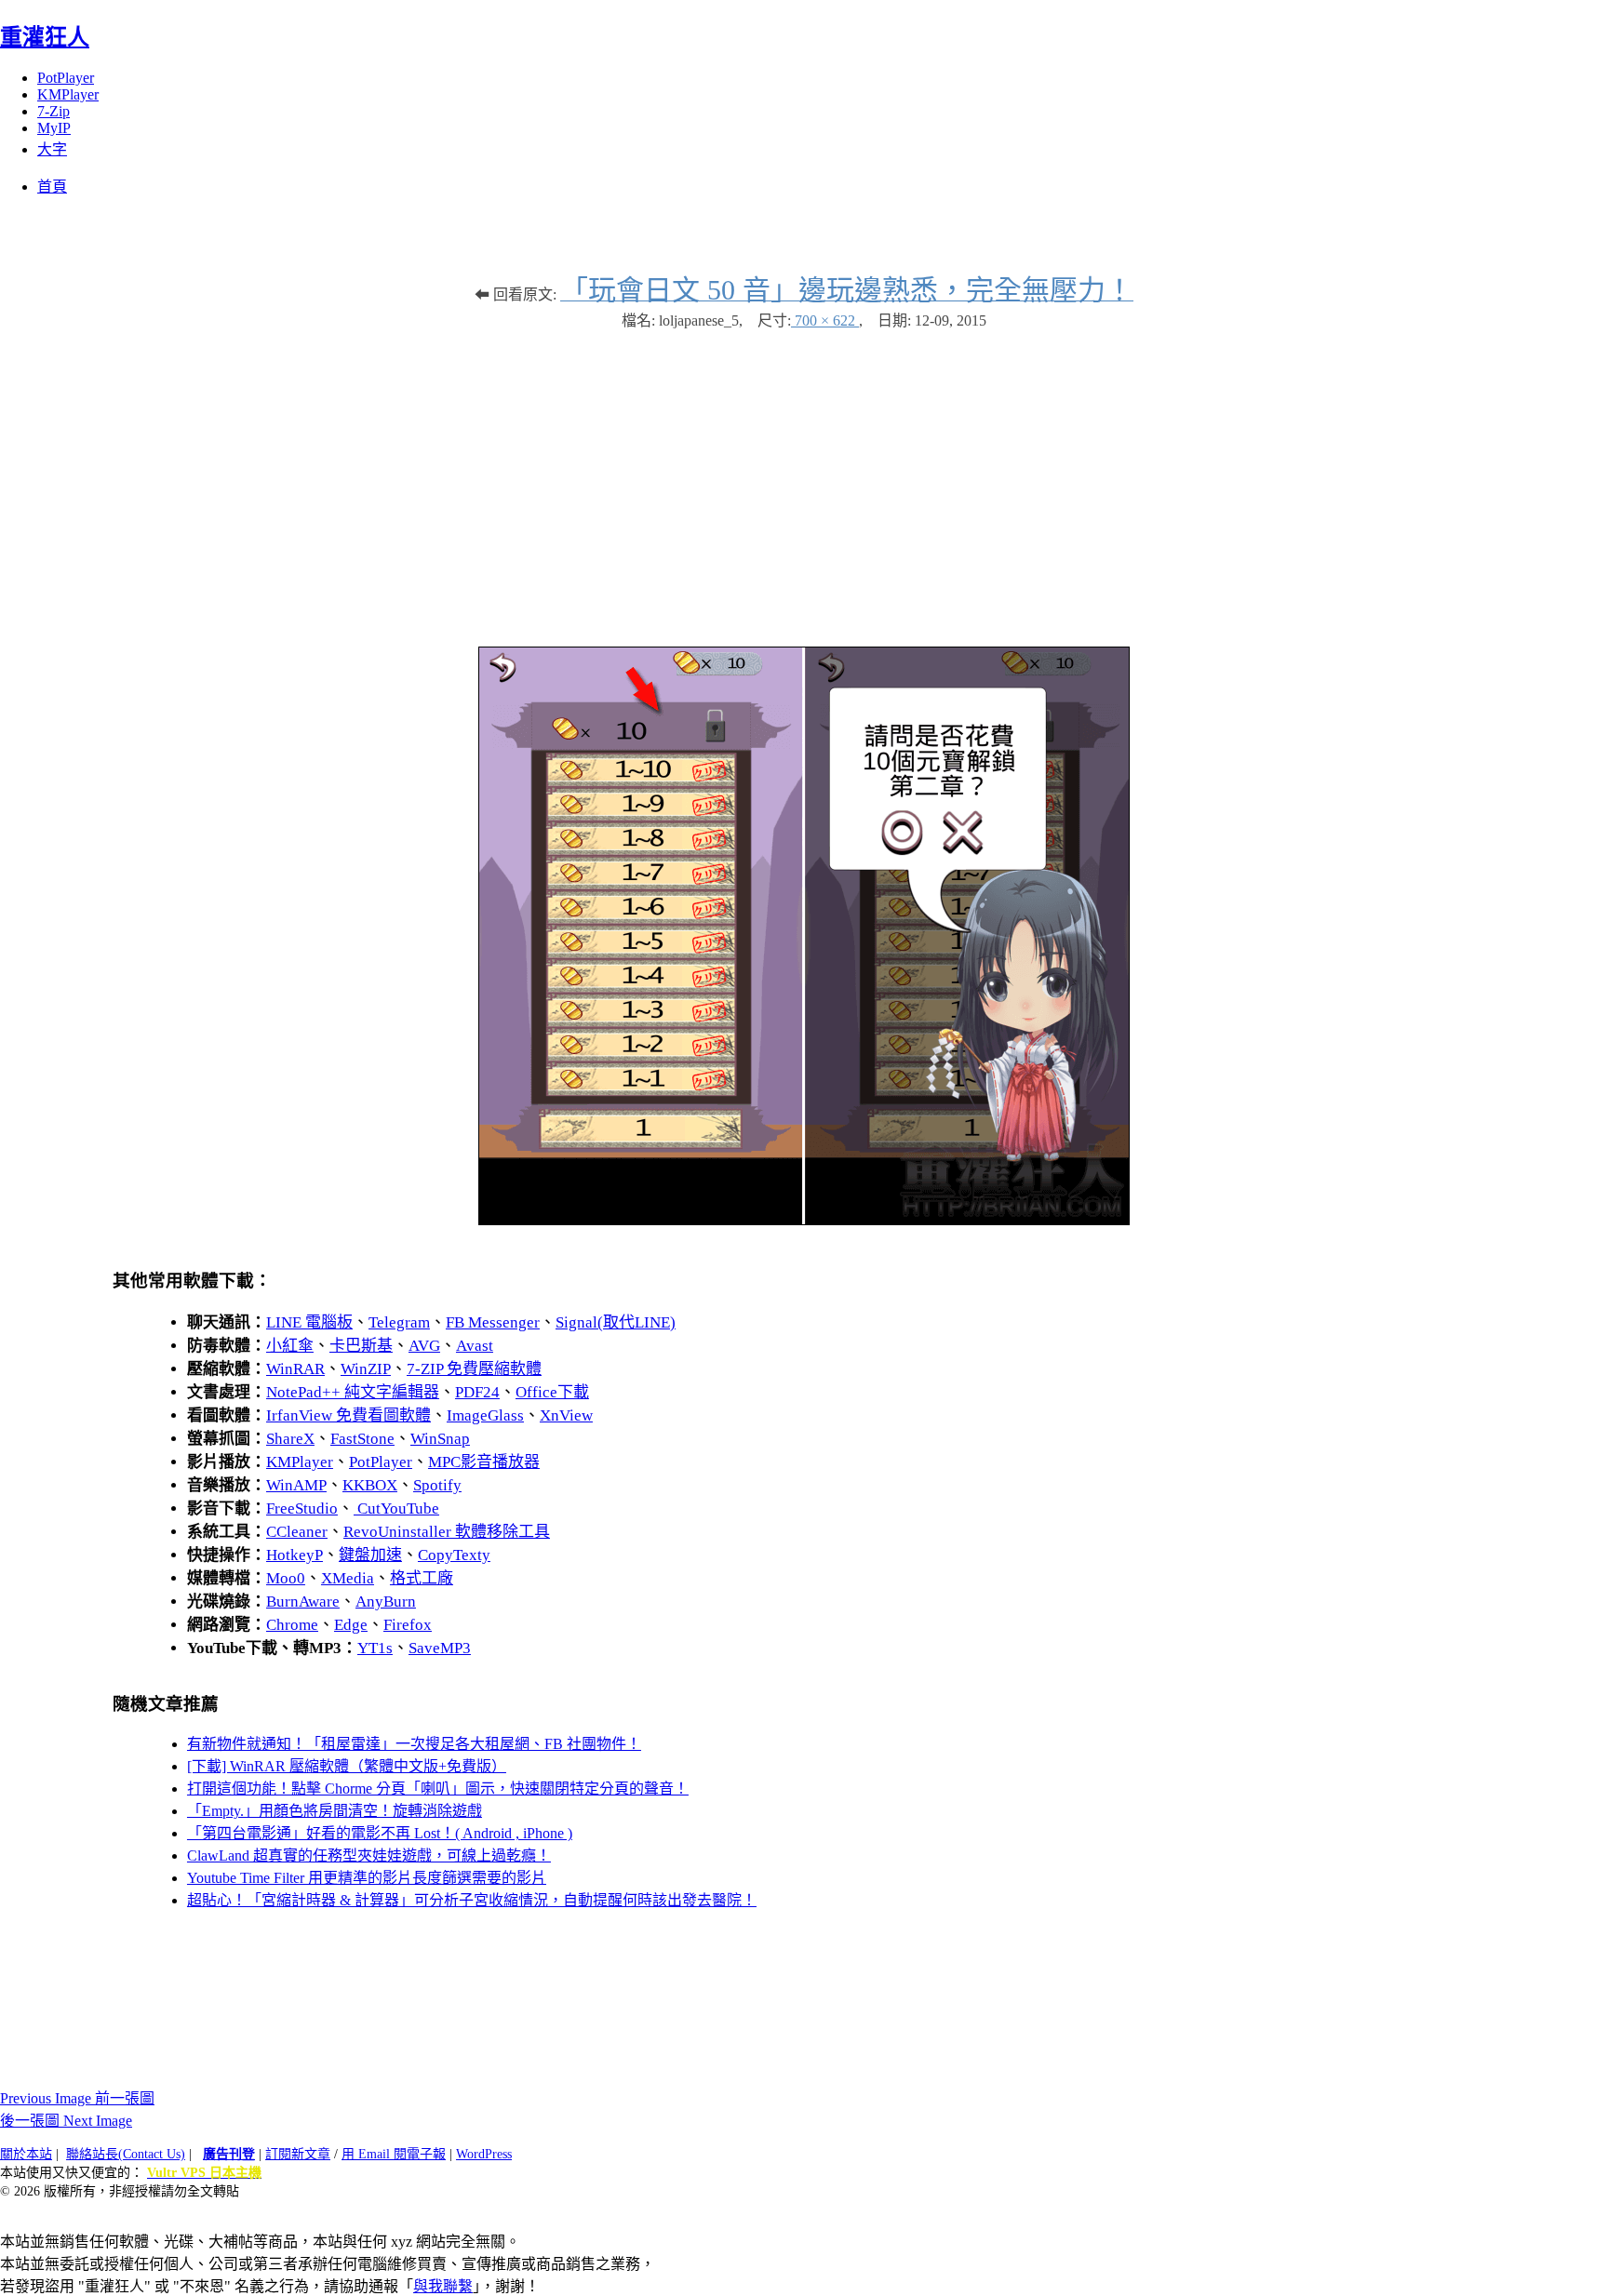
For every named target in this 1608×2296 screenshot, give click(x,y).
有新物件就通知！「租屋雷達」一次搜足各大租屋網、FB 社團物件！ (414, 1744)
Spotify (437, 1485)
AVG (424, 1346)
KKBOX (370, 1485)
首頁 (52, 187)
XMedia (348, 1578)
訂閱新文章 (298, 2154)
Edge (351, 1625)
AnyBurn (386, 1602)
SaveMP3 (440, 1648)
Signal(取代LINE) (616, 1322)
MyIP (54, 128)
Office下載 (552, 1392)
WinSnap (440, 1439)
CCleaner (297, 1532)
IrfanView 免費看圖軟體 (348, 1415)
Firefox (408, 1625)
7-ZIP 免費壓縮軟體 (474, 1369)
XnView (566, 1415)
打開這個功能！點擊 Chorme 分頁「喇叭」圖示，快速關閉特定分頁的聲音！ (438, 1789)
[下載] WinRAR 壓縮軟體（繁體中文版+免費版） (347, 1766)
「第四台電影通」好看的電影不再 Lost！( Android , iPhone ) (380, 1833)
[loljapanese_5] (804, 1220)
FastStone (362, 1439)
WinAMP (296, 1485)
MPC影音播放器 (484, 1462)
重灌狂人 (45, 37)
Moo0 (286, 1578)
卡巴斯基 (361, 1346)
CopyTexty (454, 1555)
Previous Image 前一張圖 (77, 2098)
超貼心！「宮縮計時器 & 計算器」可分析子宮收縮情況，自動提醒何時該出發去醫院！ (472, 1900)
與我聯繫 (443, 2286)
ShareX (290, 1439)
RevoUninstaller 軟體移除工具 (447, 1532)
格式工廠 (422, 1578)
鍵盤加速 (370, 1555)
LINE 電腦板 (309, 1322)
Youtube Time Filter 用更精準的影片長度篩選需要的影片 (367, 1878)
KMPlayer (68, 94)
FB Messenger (493, 1322)
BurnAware (303, 1602)
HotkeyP (295, 1555)
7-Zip (54, 111)
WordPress (484, 2154)
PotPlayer (66, 78)
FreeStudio (302, 1508)
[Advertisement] (804, 479)
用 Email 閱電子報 (394, 2154)
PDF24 (477, 1392)
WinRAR (295, 1369)
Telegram (399, 1322)
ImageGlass (485, 1415)
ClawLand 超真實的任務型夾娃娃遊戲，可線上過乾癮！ (369, 1855)
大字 (52, 149)
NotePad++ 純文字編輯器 (353, 1392)
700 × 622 (825, 320)
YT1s (375, 1648)
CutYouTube (396, 1508)
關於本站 (26, 2154)
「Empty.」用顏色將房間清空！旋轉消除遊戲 (335, 1811)
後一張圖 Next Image (66, 2121)
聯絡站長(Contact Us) (126, 2154)
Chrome (292, 1625)
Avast (475, 1346)
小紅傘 (290, 1346)
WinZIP (366, 1369)
